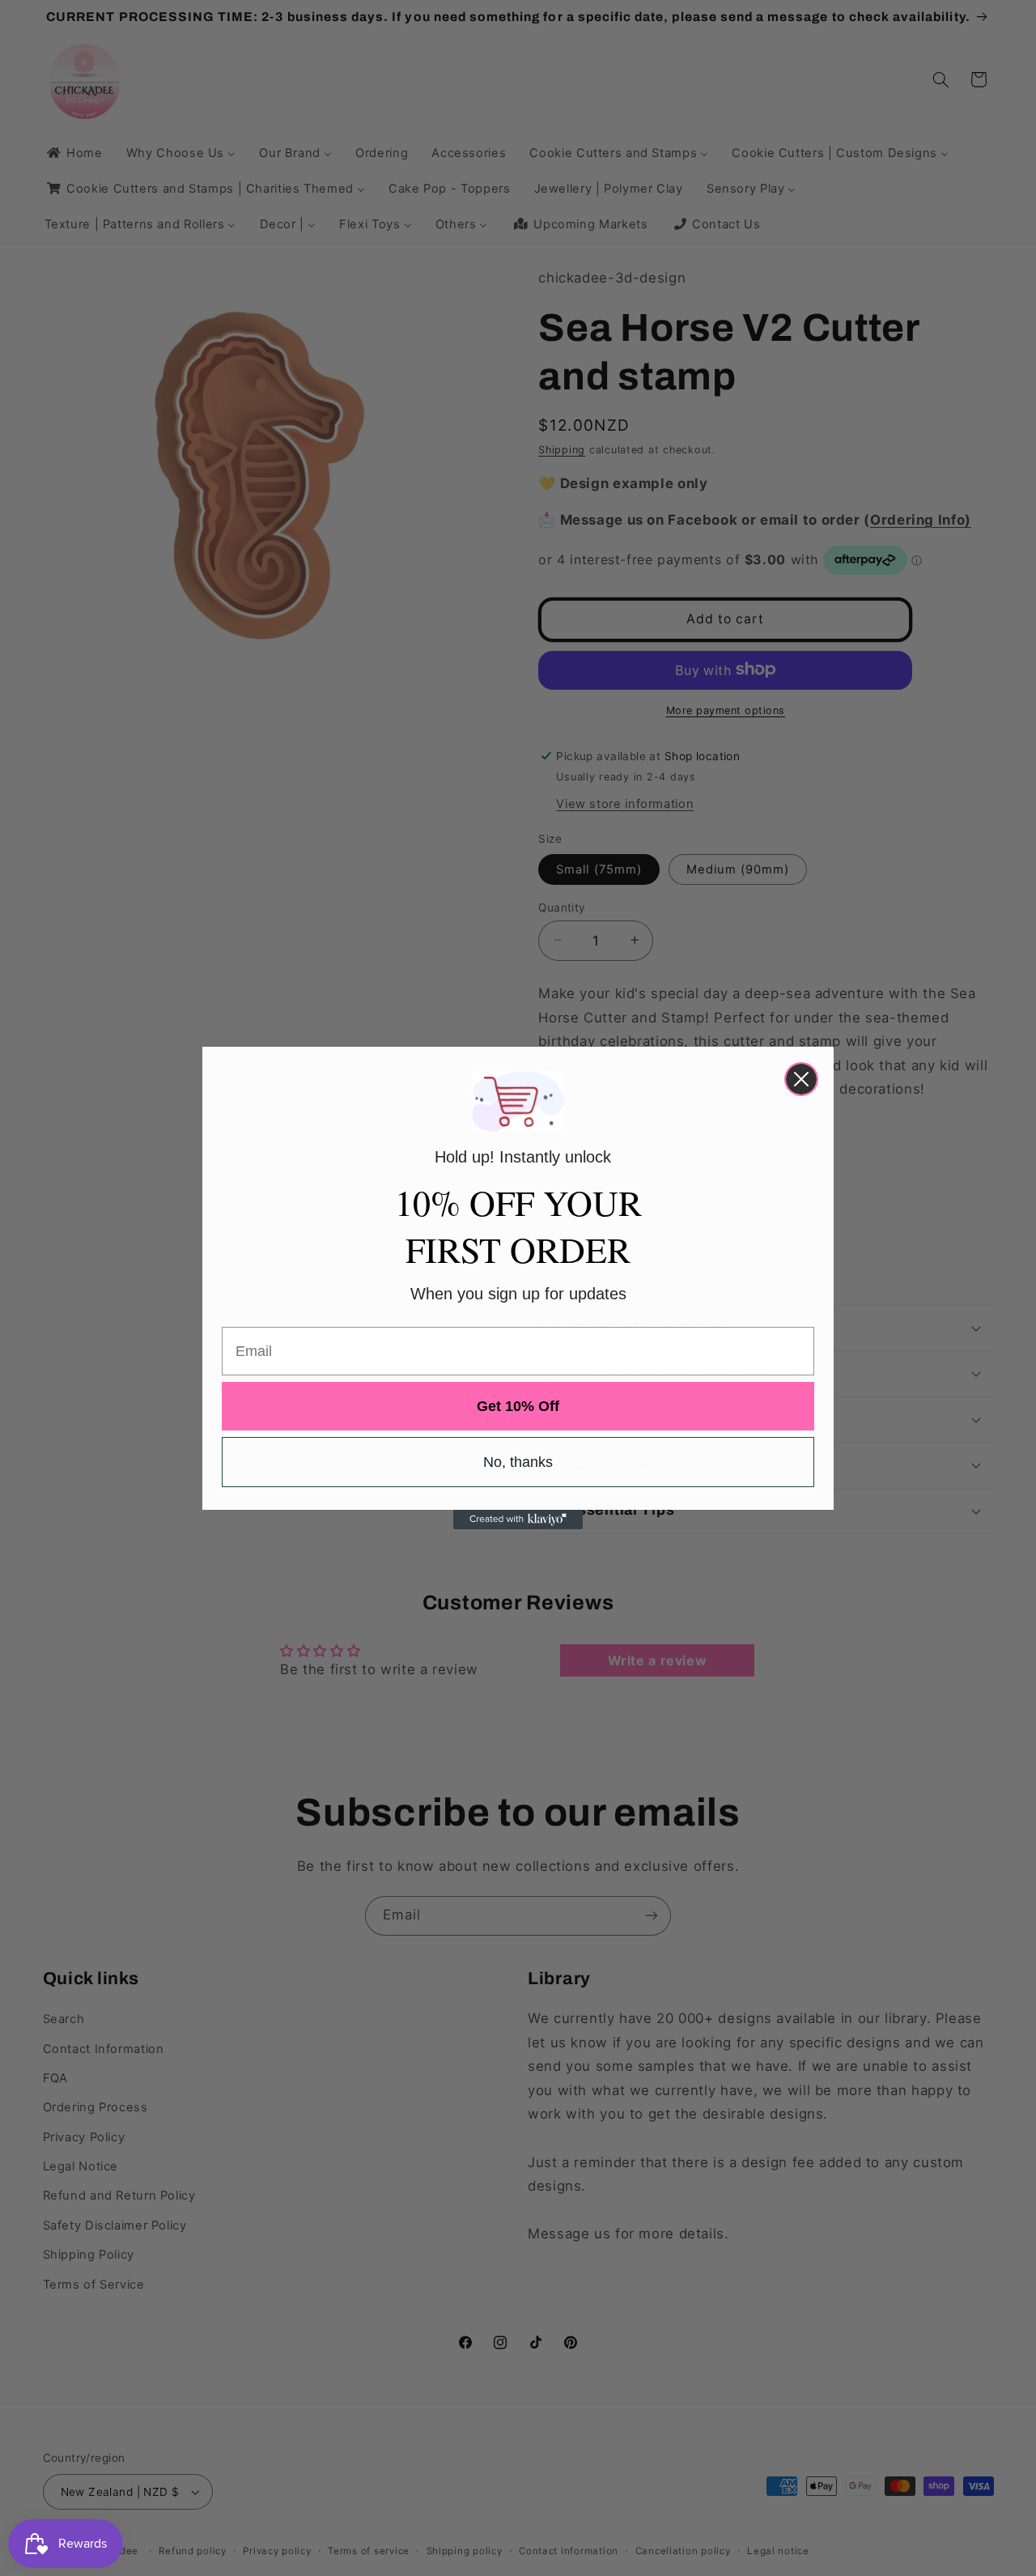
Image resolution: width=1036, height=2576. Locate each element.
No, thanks (518, 1462)
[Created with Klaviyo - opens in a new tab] (518, 1520)
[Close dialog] (801, 1079)
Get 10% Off (518, 1406)
